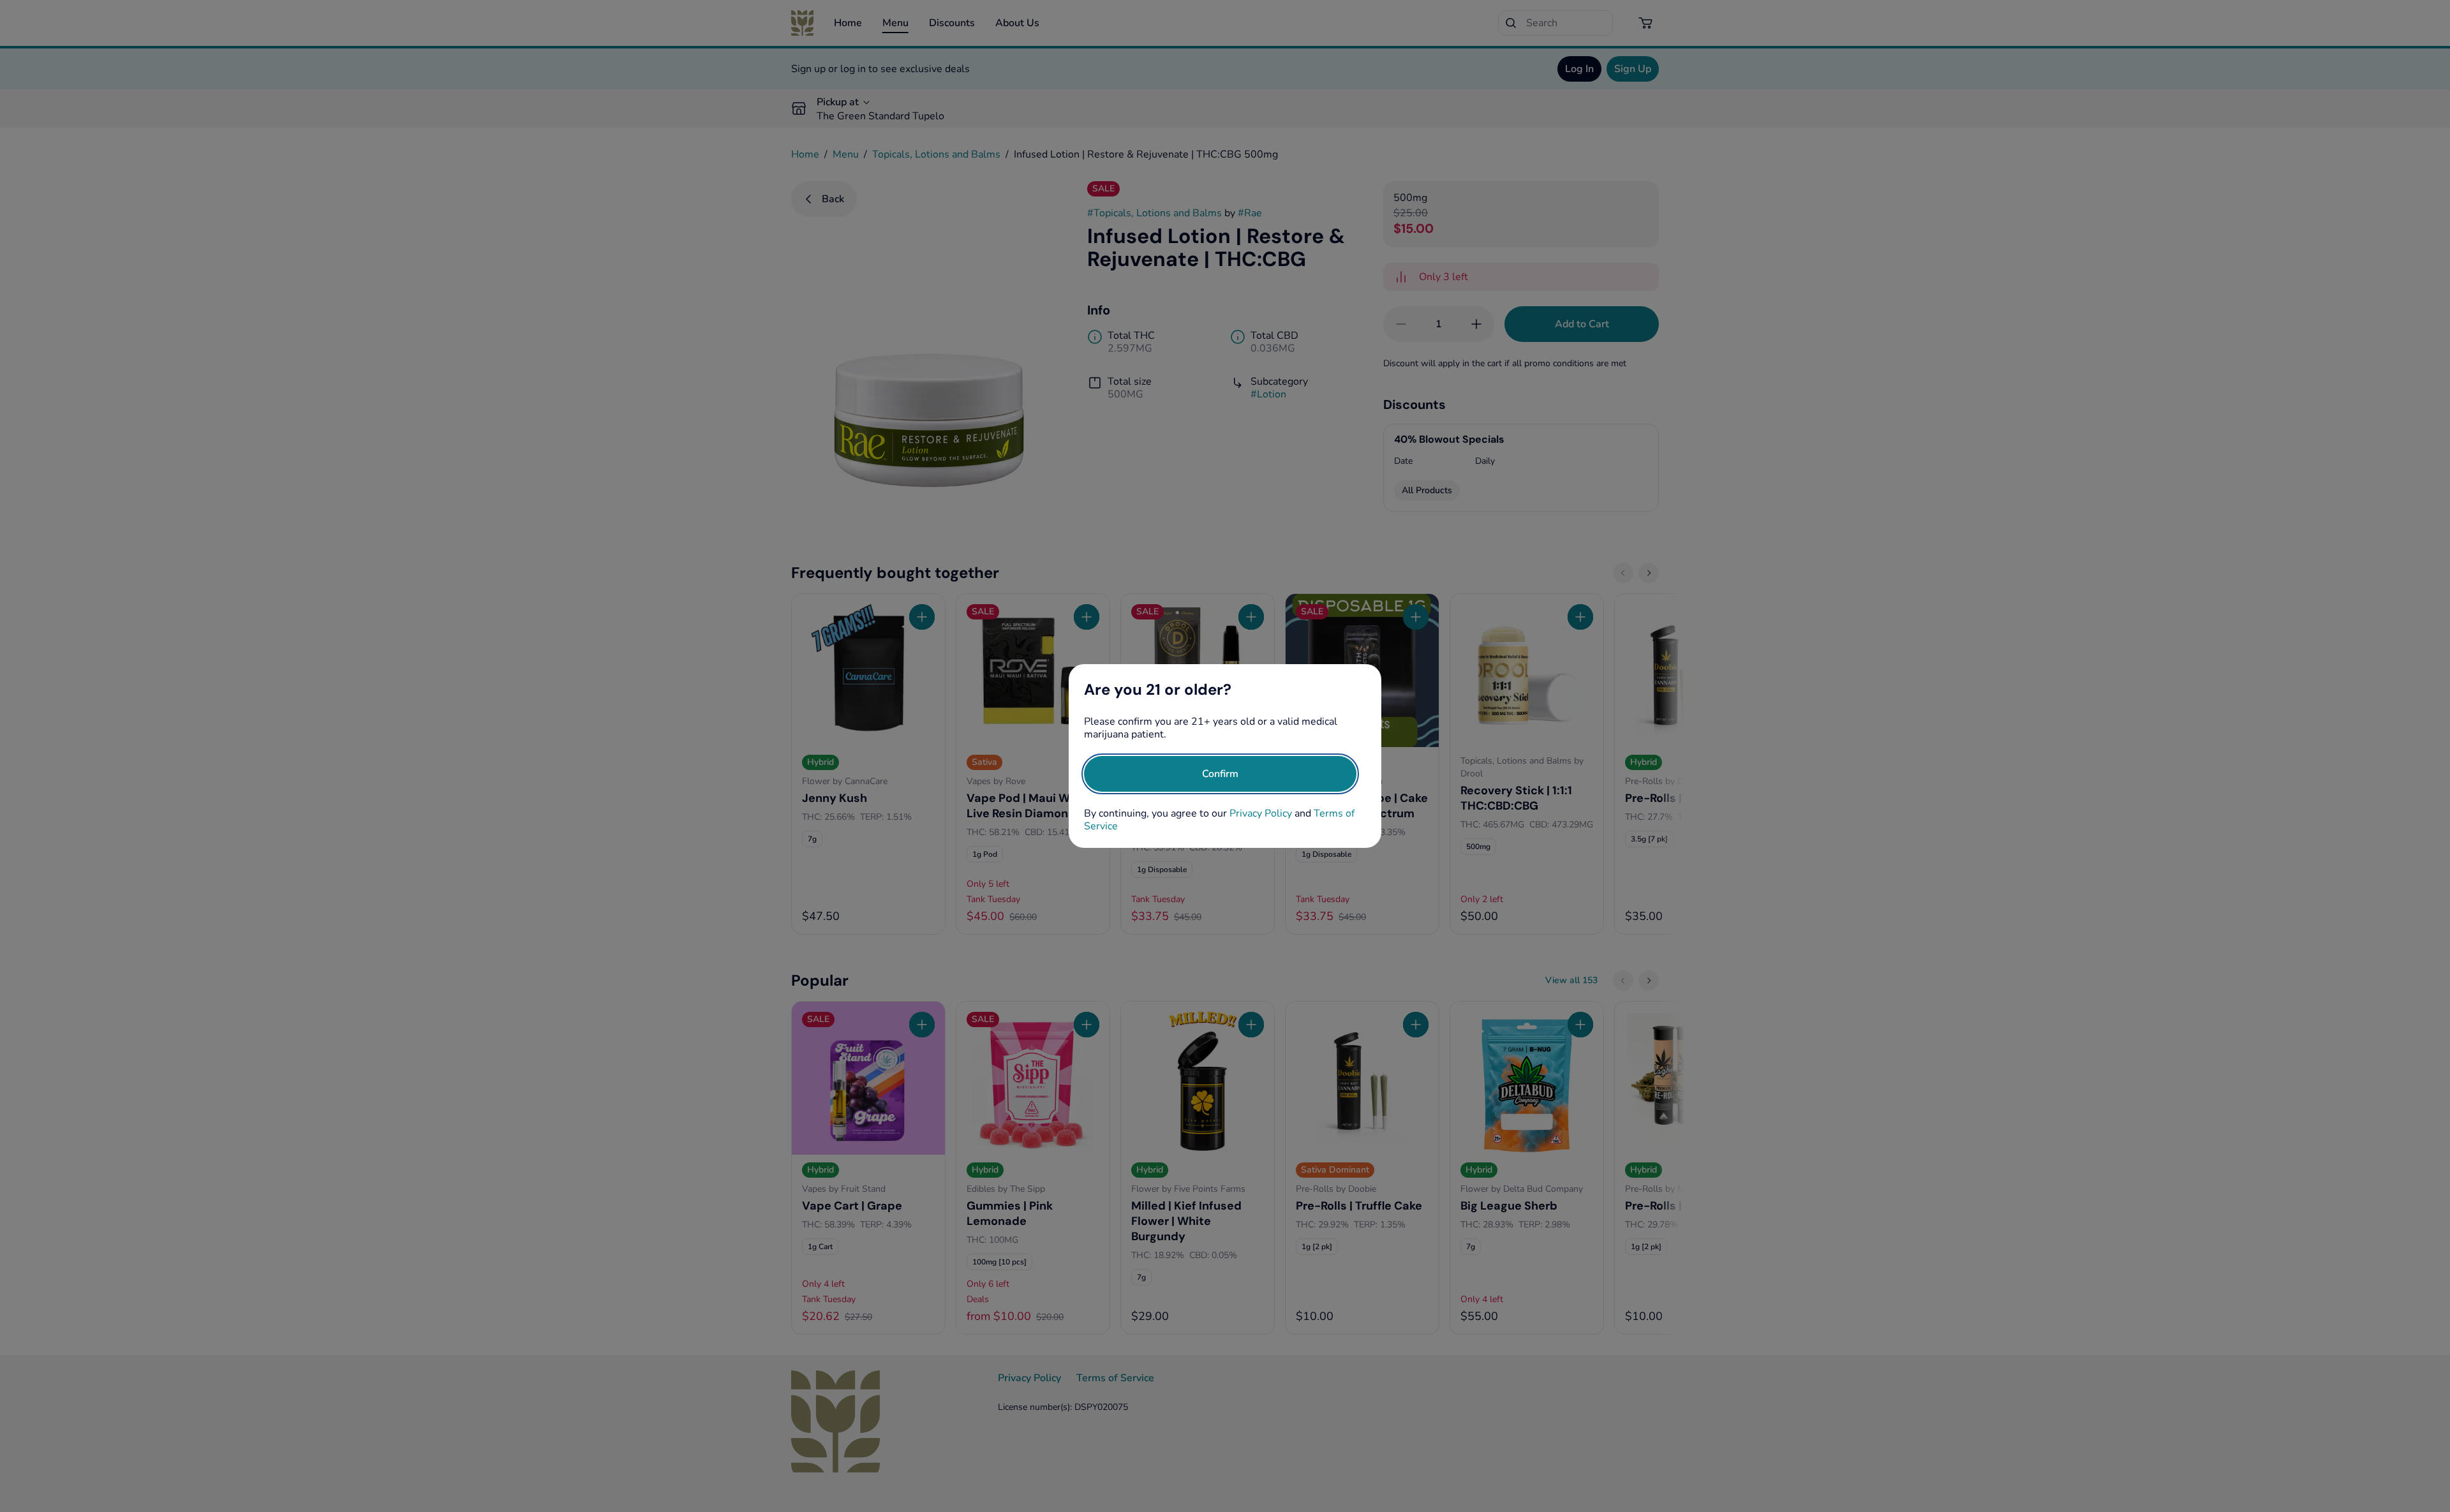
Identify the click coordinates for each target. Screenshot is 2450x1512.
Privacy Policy (1261, 813)
